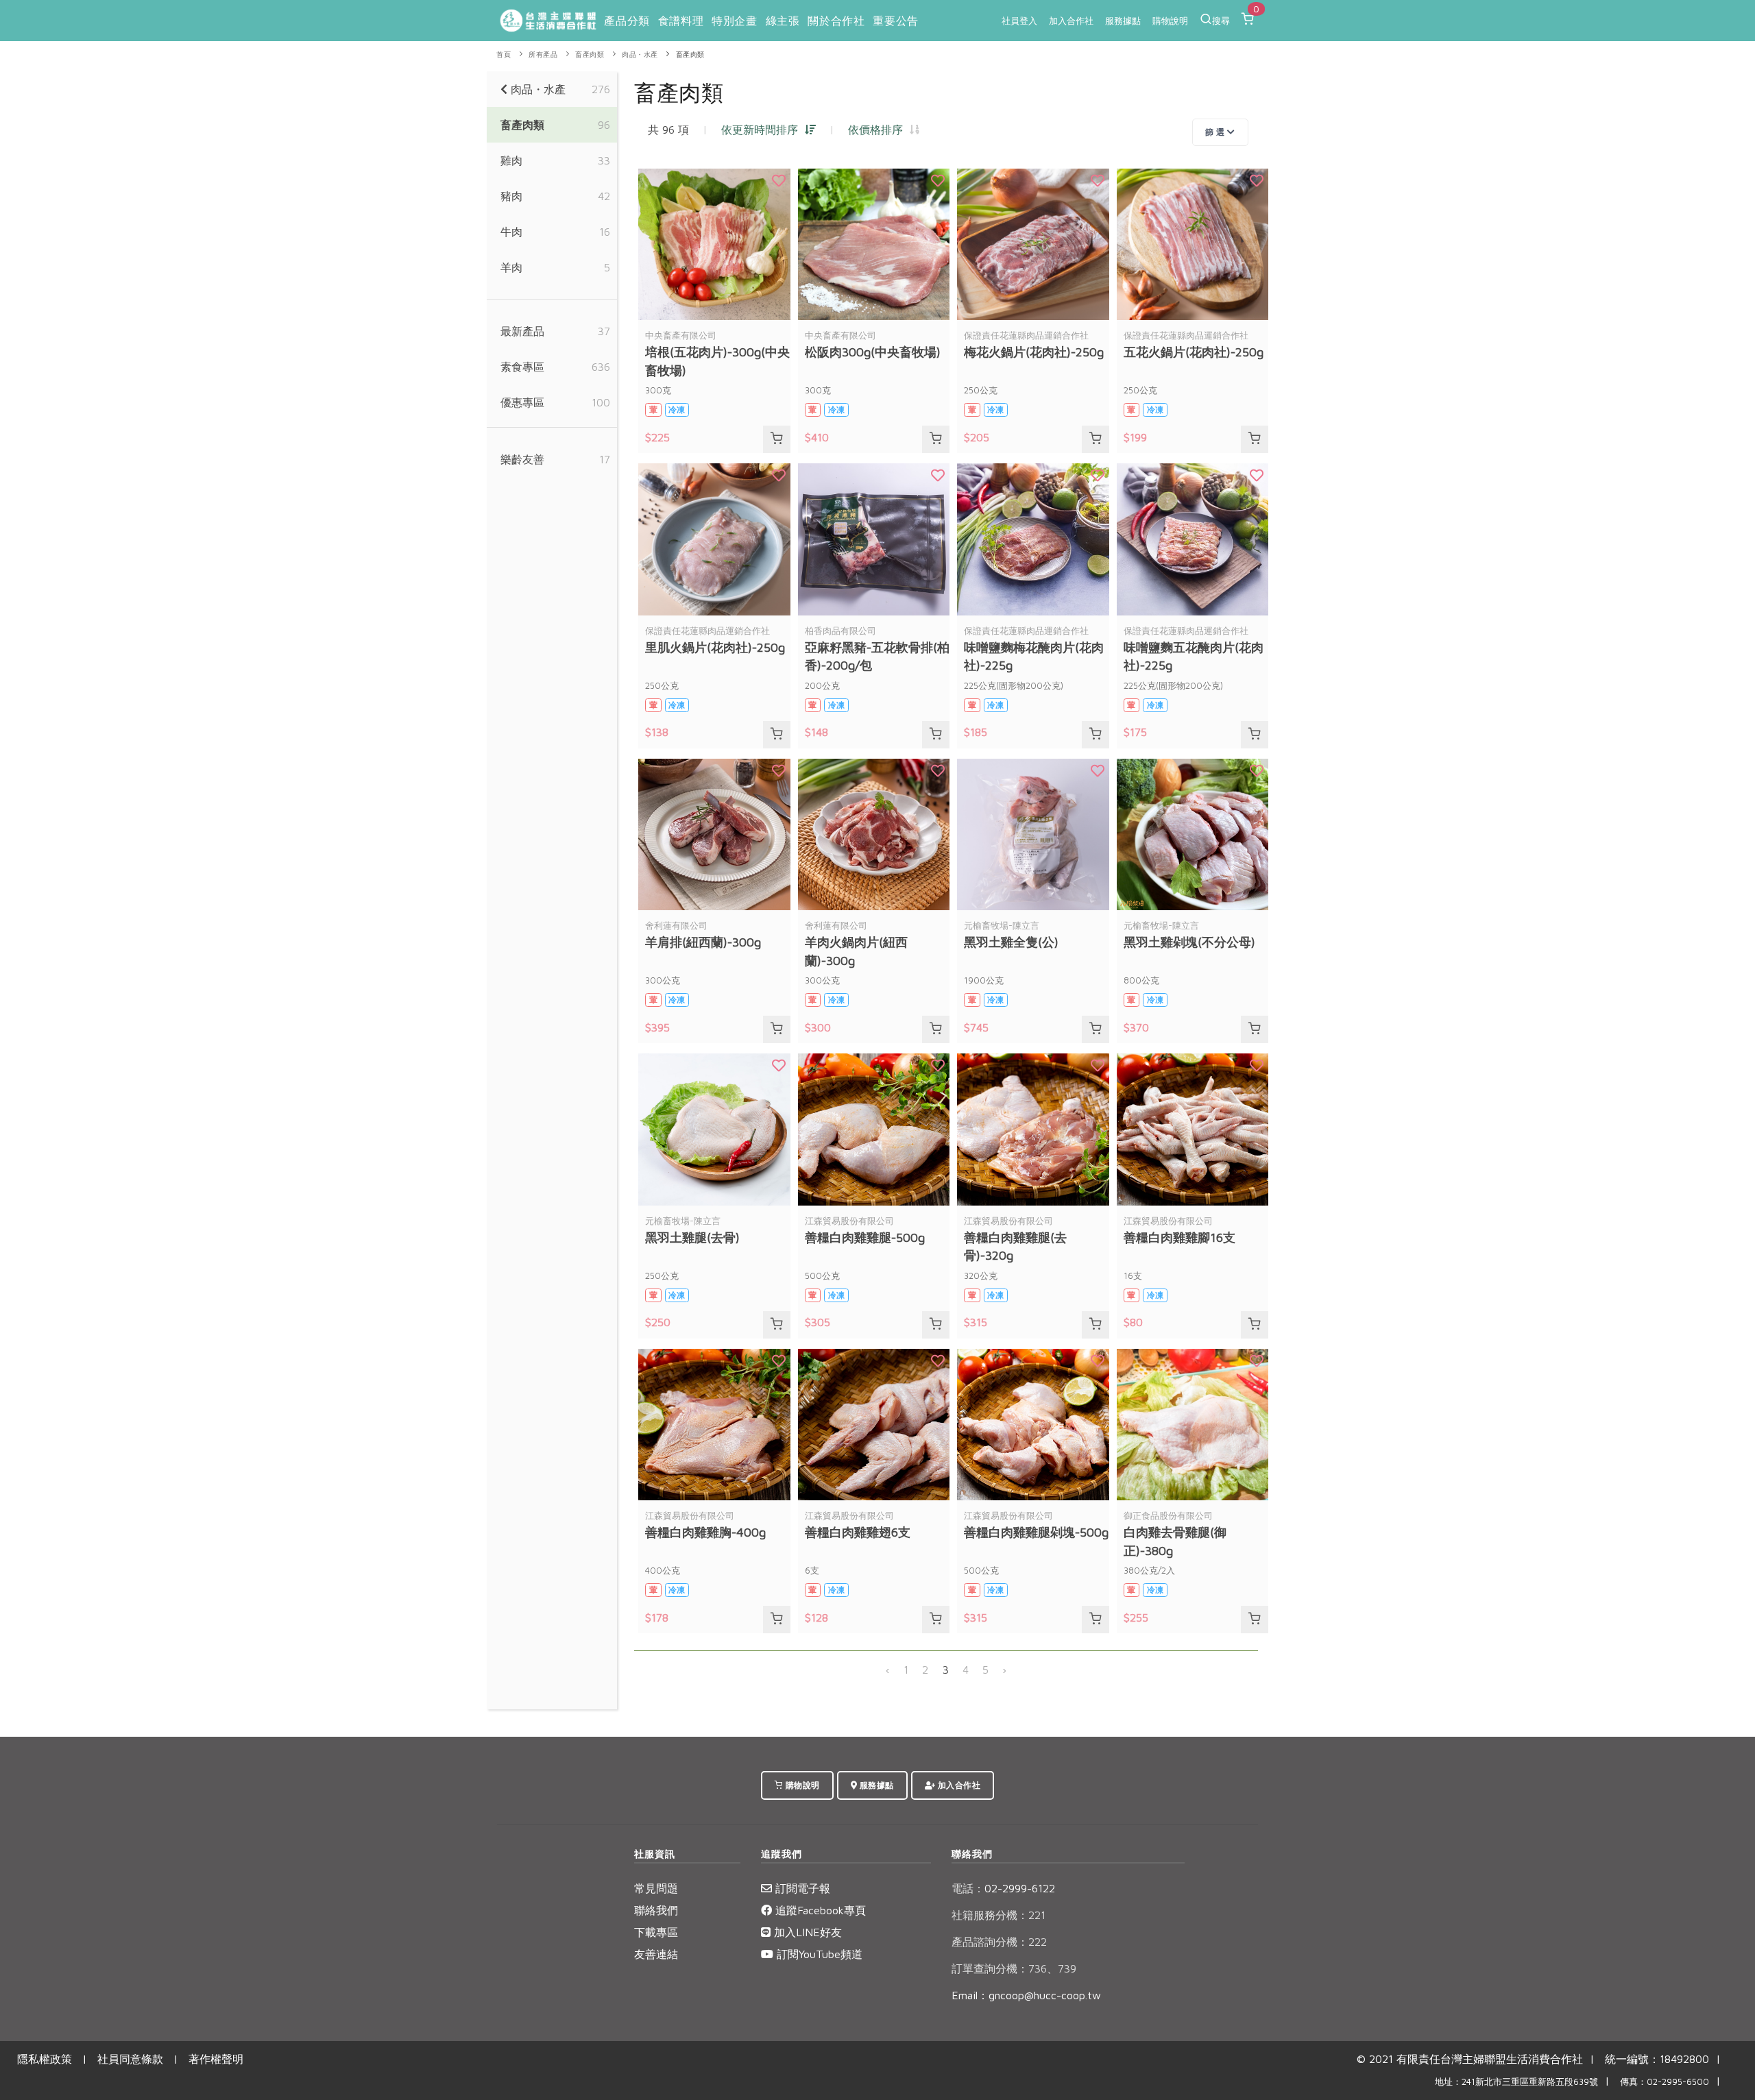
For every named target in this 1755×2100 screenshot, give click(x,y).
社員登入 (1019, 21)
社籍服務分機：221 (998, 1915)
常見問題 (656, 1888)
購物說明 (1170, 21)
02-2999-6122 (1003, 1888)
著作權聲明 (216, 2059)
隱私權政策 (45, 2059)
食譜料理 (681, 21)
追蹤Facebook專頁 (819, 1910)
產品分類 (627, 21)
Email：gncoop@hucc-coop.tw (1026, 1995)
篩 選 (1216, 132)
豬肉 (511, 196)
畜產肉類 (590, 54)
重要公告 (895, 21)
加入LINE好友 (806, 1932)
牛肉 (511, 232)
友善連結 (656, 1954)
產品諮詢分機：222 (999, 1942)
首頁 (504, 54)
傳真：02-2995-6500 (1665, 2082)
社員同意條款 (130, 2059)
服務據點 (1123, 21)
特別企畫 (734, 21)
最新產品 (522, 331)
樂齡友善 (522, 459)
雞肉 (511, 160)
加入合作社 (1071, 21)
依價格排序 (879, 130)
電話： (968, 1888)
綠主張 (783, 21)
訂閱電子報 (801, 1888)
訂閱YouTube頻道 (818, 1954)
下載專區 (656, 1932)
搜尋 (1221, 21)
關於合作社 (836, 21)
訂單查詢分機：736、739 (1014, 1968)
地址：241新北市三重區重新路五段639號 (1516, 2082)
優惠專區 (522, 402)
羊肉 (511, 267)
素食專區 (522, 367)
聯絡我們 (656, 1910)
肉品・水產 (640, 54)
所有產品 (543, 54)
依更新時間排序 (763, 130)
